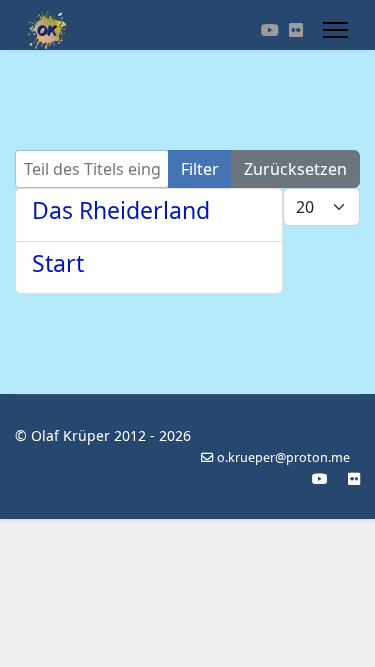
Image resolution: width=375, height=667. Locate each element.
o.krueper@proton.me (283, 457)
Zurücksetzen (295, 169)
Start (58, 263)
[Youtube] (270, 30)
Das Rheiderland (121, 210)
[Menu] (335, 30)
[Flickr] (296, 30)
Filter (200, 169)
